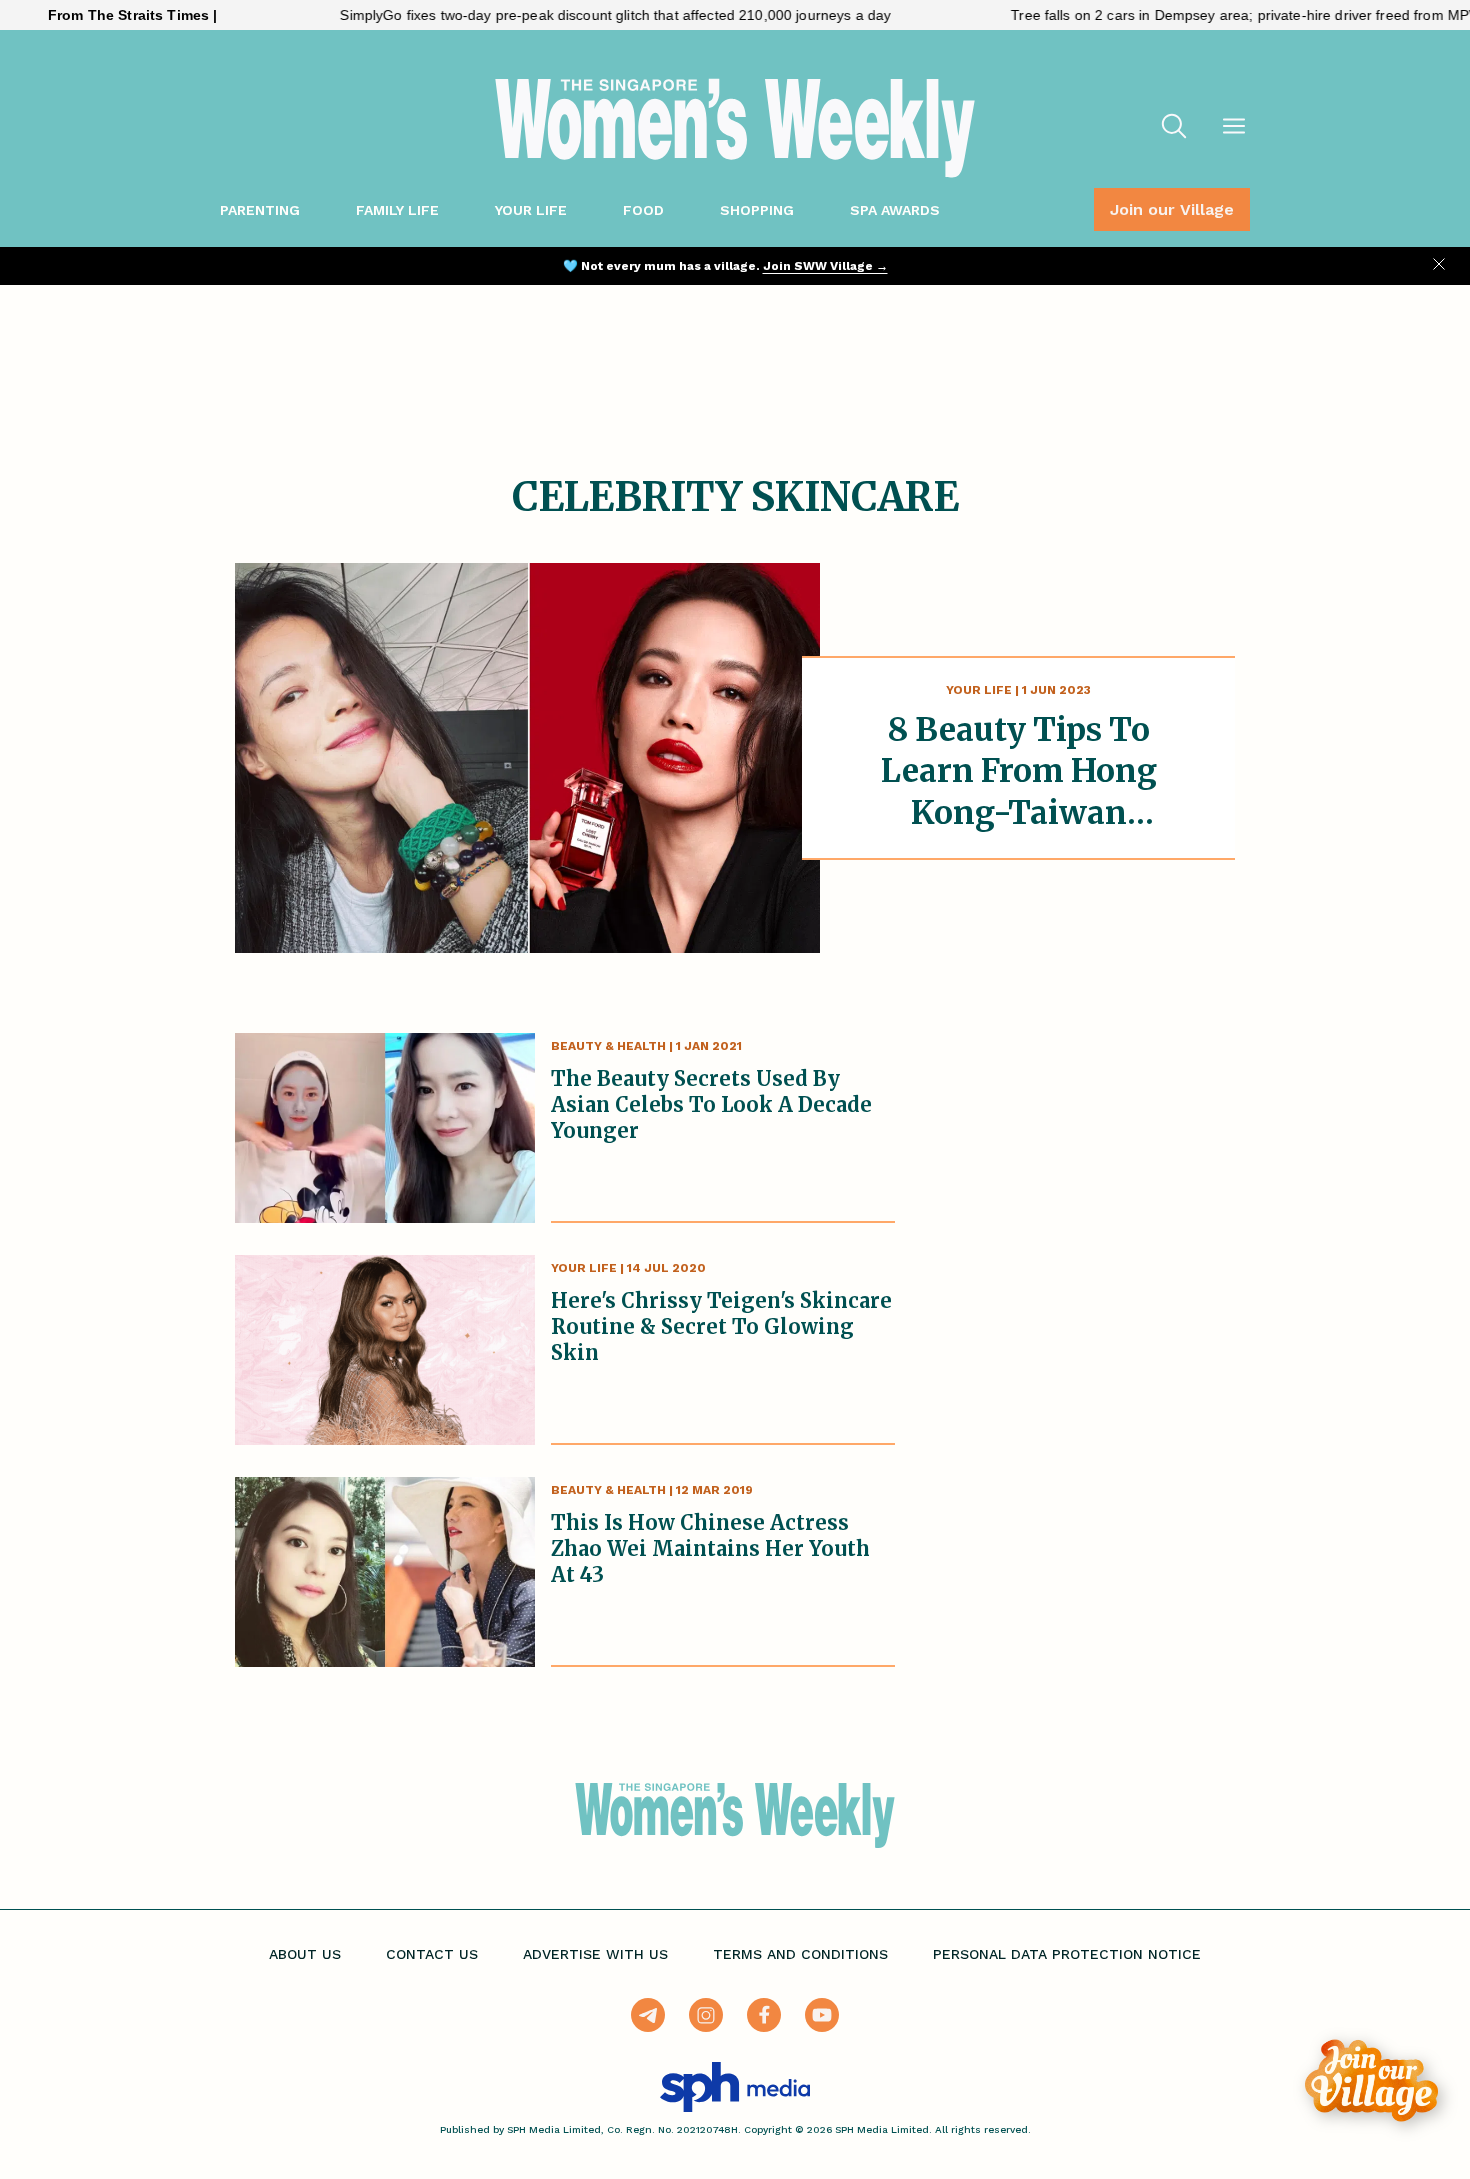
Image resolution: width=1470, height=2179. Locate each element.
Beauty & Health (608, 1046)
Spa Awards (895, 210)
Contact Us (432, 1954)
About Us (305, 1954)
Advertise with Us (595, 1954)
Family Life (397, 210)
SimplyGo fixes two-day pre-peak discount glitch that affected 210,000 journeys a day (556, 15)
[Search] (1174, 128)
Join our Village (1172, 209)
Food (643, 210)
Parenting (260, 210)
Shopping (757, 210)
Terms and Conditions (800, 1954)
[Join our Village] (1371, 2080)
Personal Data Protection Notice (1067, 1954)
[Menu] (1234, 128)
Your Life (531, 210)
